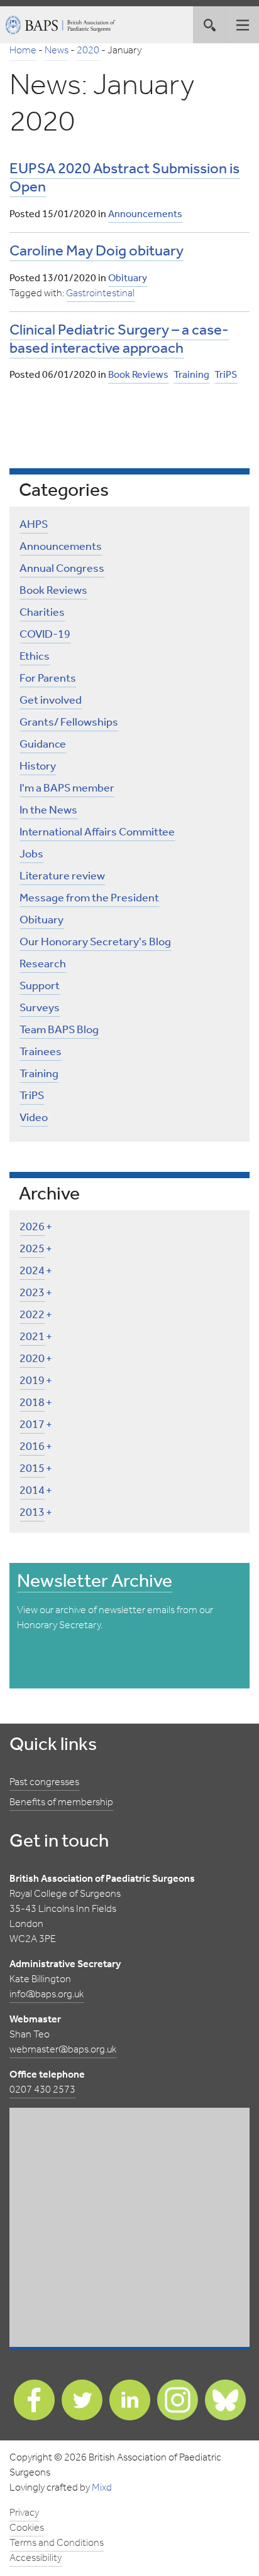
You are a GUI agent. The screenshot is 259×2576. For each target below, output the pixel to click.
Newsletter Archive (95, 1582)
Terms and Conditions (57, 2543)
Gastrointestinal (100, 293)
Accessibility (36, 2558)
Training (191, 375)
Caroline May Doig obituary (96, 251)
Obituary (128, 278)
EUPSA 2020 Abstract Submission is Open (124, 178)
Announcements (145, 214)
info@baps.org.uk (47, 1994)
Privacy (24, 2513)
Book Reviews (138, 375)
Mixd (102, 2488)
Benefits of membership (61, 1802)
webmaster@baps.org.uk (63, 2050)
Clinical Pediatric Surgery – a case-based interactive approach (119, 340)
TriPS (226, 375)
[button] (243, 25)
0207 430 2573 (42, 2090)
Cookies (27, 2528)
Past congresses (44, 1782)
